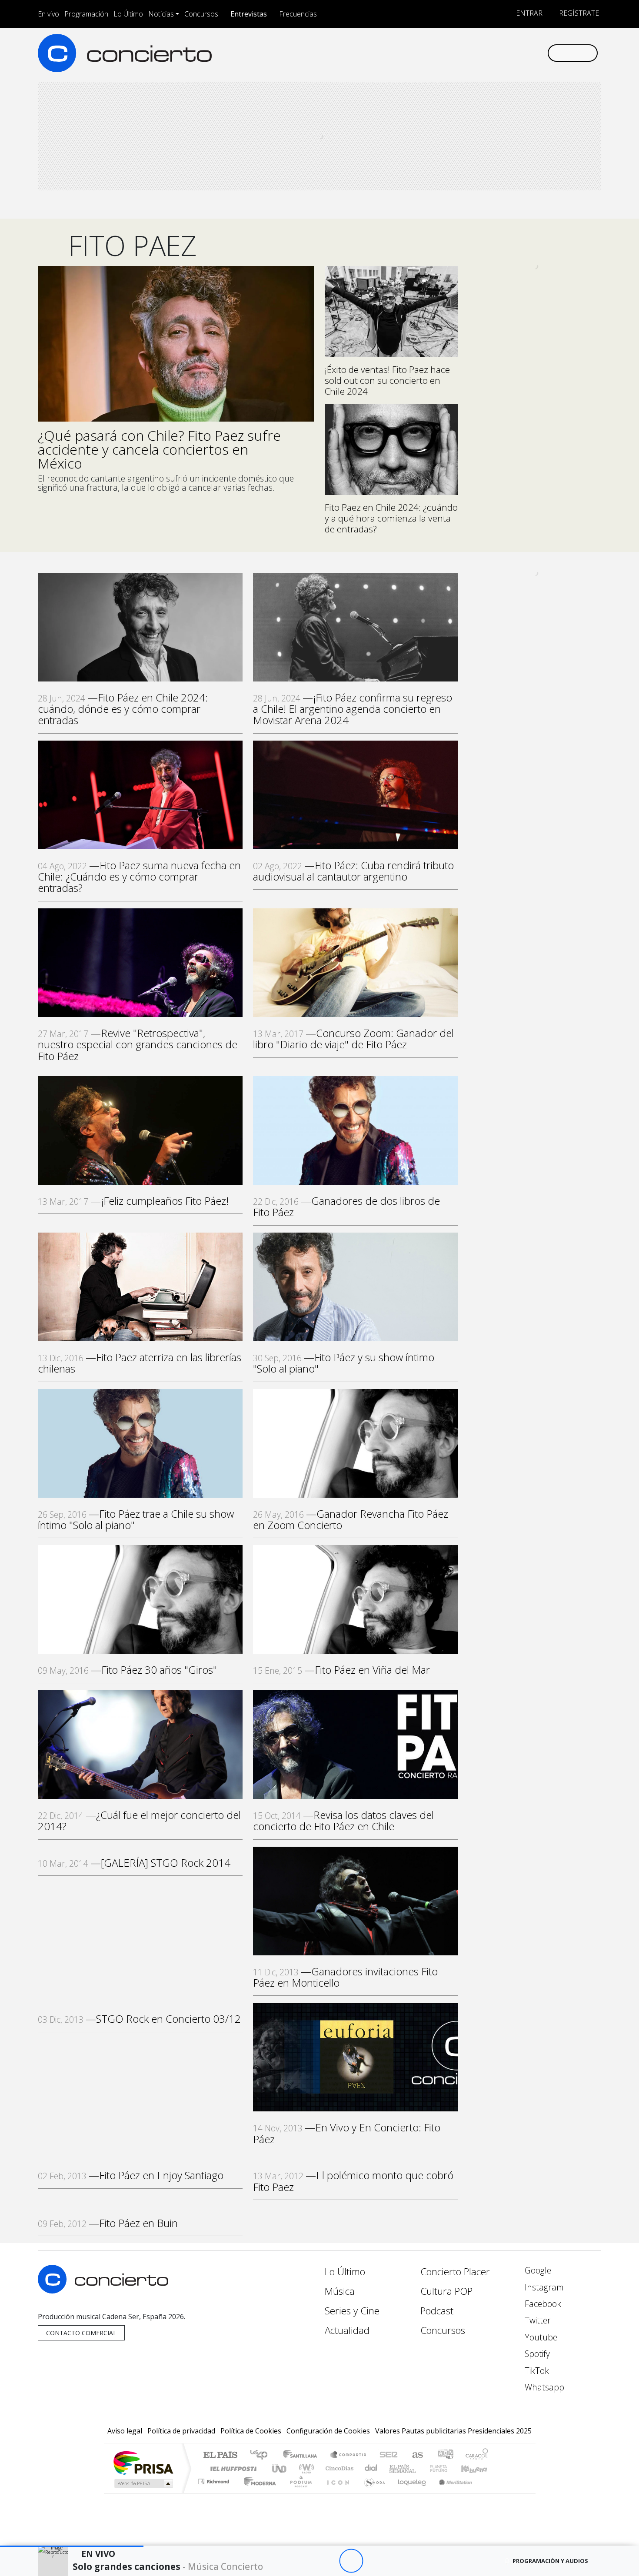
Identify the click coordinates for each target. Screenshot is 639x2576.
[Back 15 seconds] (327, 2561)
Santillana (303, 2455)
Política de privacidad (181, 2431)
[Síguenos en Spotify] (511, 53)
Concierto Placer (455, 2272)
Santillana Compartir (349, 2455)
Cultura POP (446, 2291)
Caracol (477, 2455)
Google (537, 2270)
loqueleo (409, 2492)
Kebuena (478, 2468)
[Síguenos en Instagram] (454, 53)
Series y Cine (352, 2311)
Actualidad (347, 2330)
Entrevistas (249, 14)
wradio (305, 2468)
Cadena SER (389, 2455)
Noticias (161, 14)
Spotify (536, 2354)
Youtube (540, 2337)
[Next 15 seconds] (375, 2561)
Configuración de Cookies (328, 2431)
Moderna (258, 2492)
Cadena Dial (447, 2468)
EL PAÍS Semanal (395, 2468)
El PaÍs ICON (336, 2492)
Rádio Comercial (490, 2492)
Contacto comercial (81, 2333)
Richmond (215, 2492)
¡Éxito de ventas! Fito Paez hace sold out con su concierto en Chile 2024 (387, 380)
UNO (280, 2468)
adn (445, 2455)
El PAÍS (220, 2455)
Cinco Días (338, 2468)
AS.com (416, 2455)
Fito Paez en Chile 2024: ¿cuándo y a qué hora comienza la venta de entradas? (391, 518)
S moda (372, 2492)
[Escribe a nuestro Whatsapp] (540, 53)
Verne (420, 2468)
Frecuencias (298, 14)
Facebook (542, 2304)
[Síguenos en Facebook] (468, 53)
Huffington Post (232, 2468)
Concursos (201, 14)
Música (340, 2291)
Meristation (451, 2492)
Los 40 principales (262, 2455)
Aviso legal (125, 2431)
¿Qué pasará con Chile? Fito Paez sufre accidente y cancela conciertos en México (159, 449)
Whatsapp (543, 2387)
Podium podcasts (215, 2479)
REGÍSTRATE (578, 13)
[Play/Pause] (351, 2561)
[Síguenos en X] (483, 53)
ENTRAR (528, 13)
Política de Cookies (251, 2431)
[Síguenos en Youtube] (497, 53)
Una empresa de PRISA (143, 2462)
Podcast (437, 2311)
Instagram (543, 2287)
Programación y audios (550, 2561)
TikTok (536, 2371)
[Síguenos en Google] (440, 53)
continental (371, 2468)
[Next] (399, 2561)
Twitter (537, 2320)
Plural (298, 2492)
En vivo (48, 14)
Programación (86, 14)
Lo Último (128, 14)
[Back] (303, 2561)
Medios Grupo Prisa (143, 2483)
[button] (72, 2546)
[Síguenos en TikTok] (526, 53)
